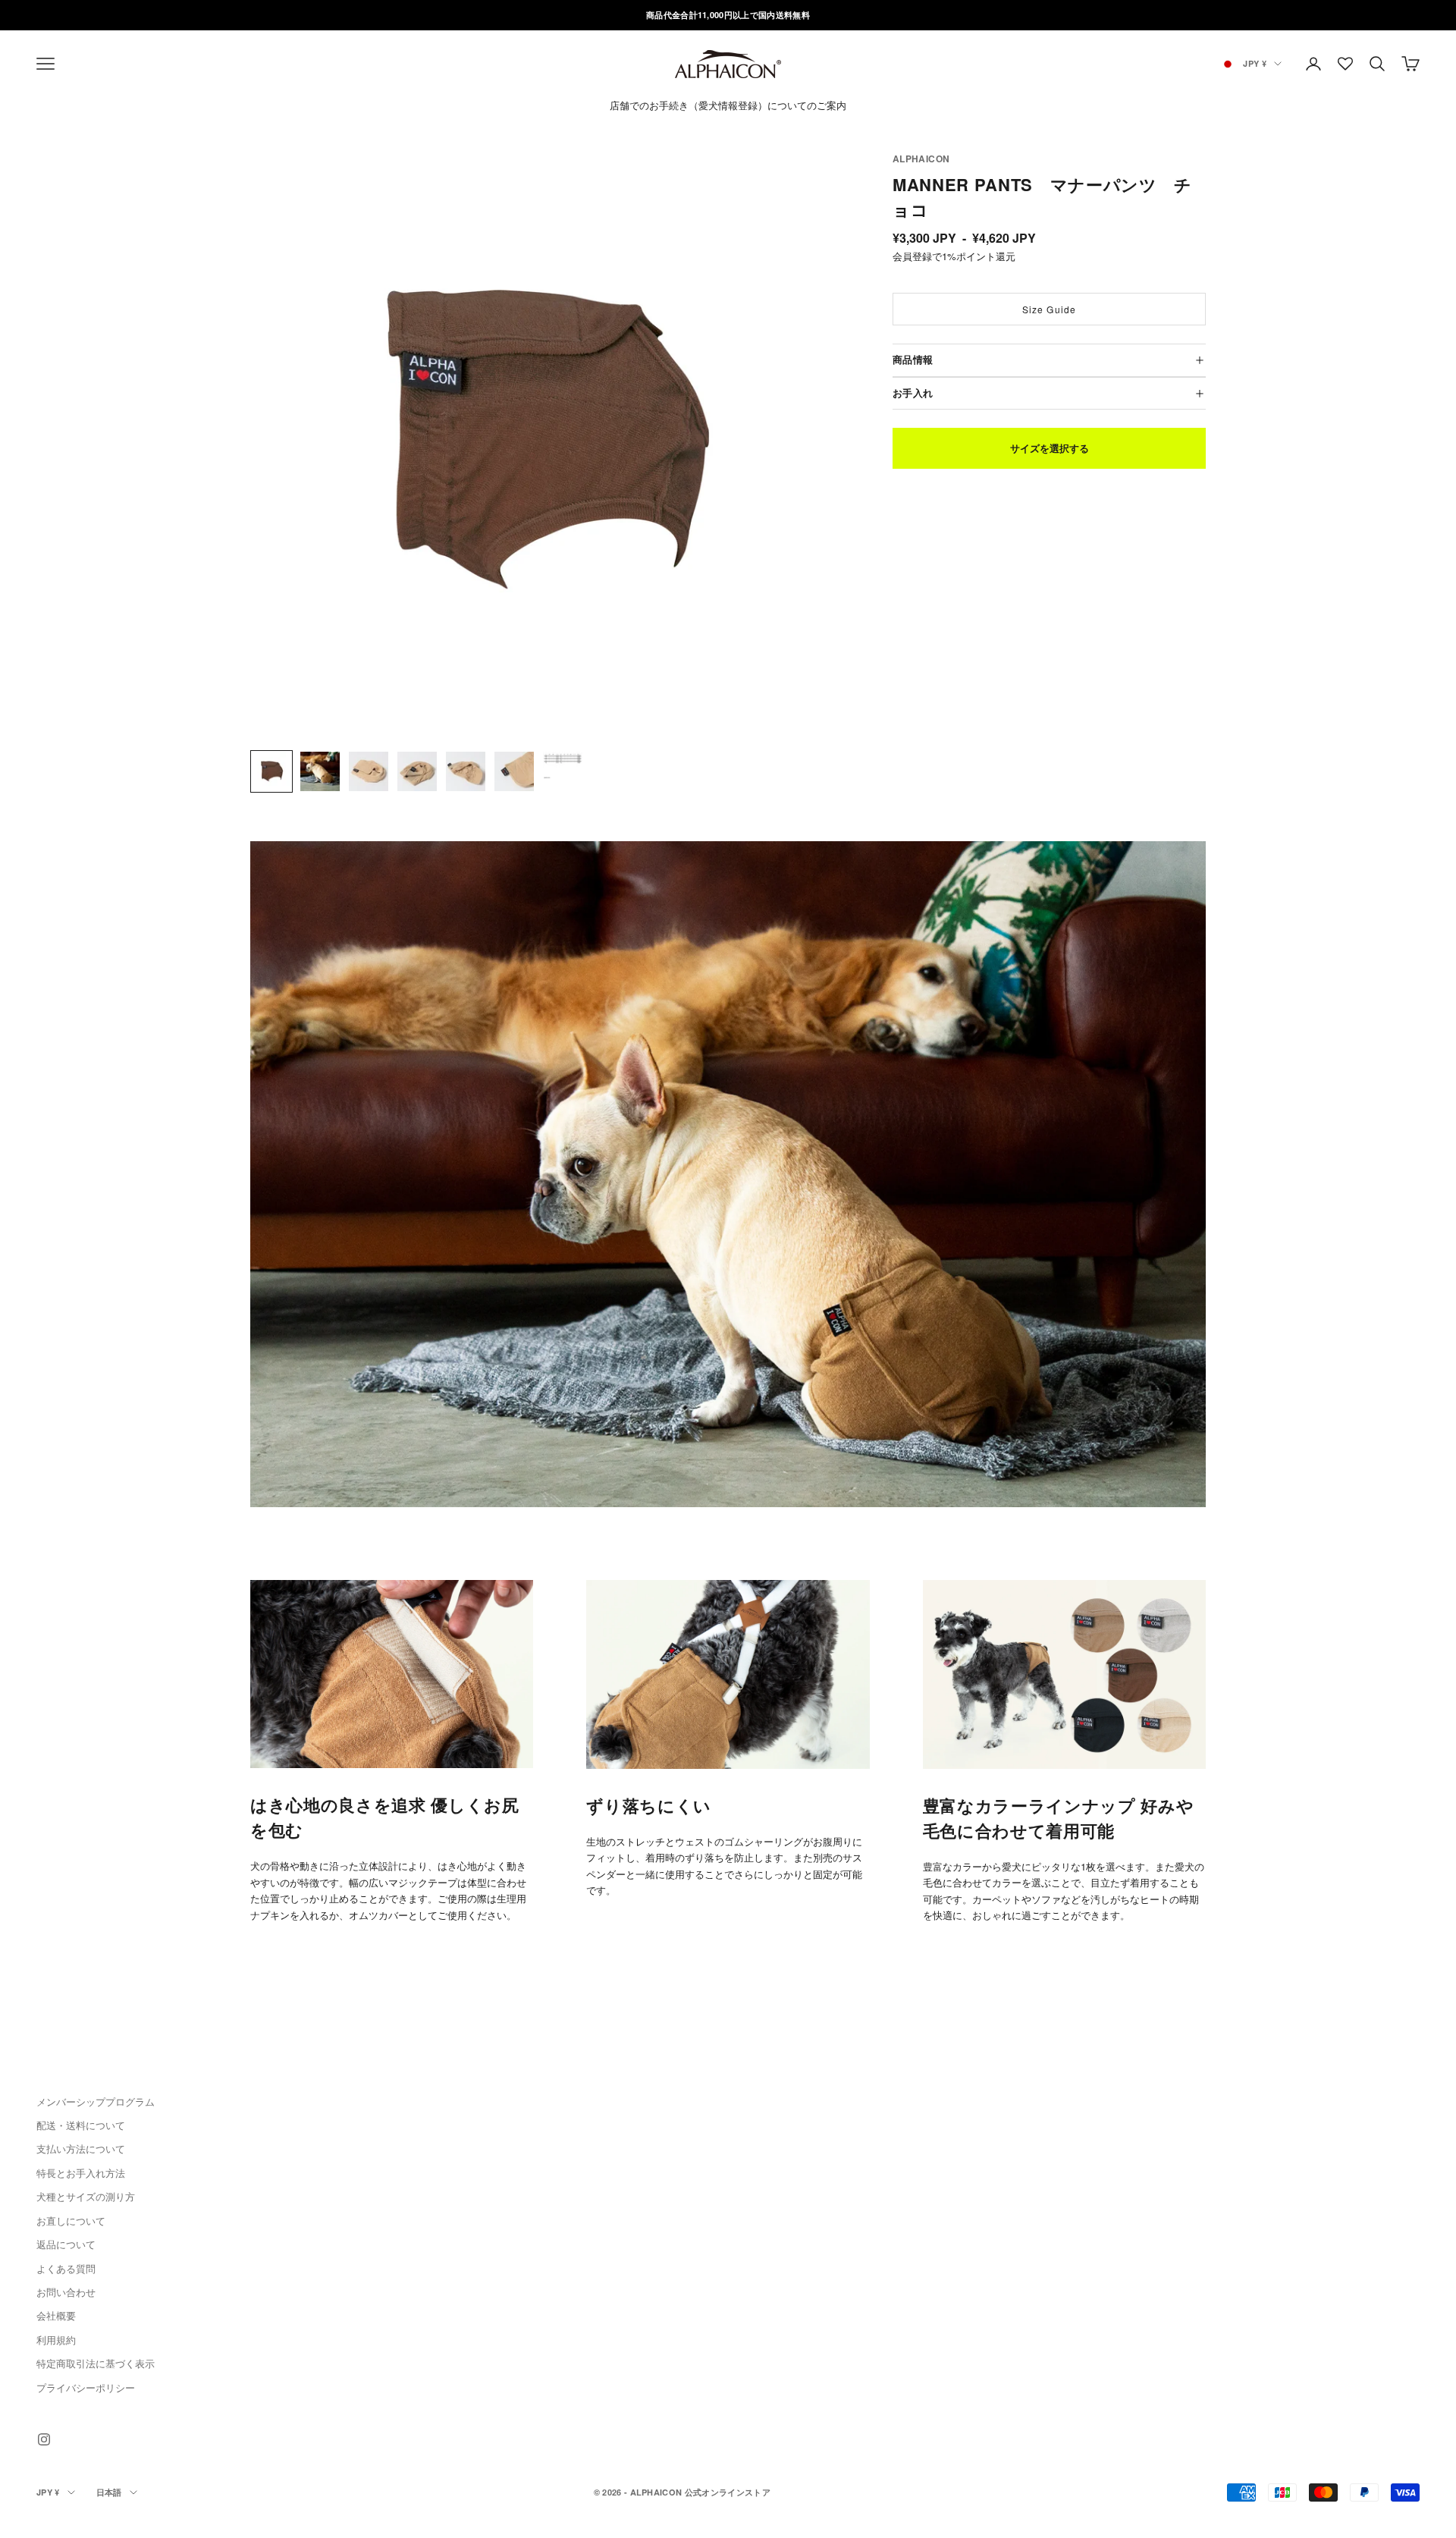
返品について (66, 2244)
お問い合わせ (66, 2292)
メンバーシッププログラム (96, 2101)
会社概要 (56, 2315)
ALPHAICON (921, 159)
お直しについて (71, 2221)
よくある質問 (66, 2268)
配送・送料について (81, 2125)
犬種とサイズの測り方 (86, 2196)
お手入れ (913, 393)
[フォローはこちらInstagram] (44, 2439)
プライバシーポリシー (86, 2387)
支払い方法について (81, 2149)
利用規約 (56, 2340)
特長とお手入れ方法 (81, 2173)
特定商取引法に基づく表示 (96, 2363)
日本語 (109, 2492)
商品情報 (913, 360)
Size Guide (1050, 309)
